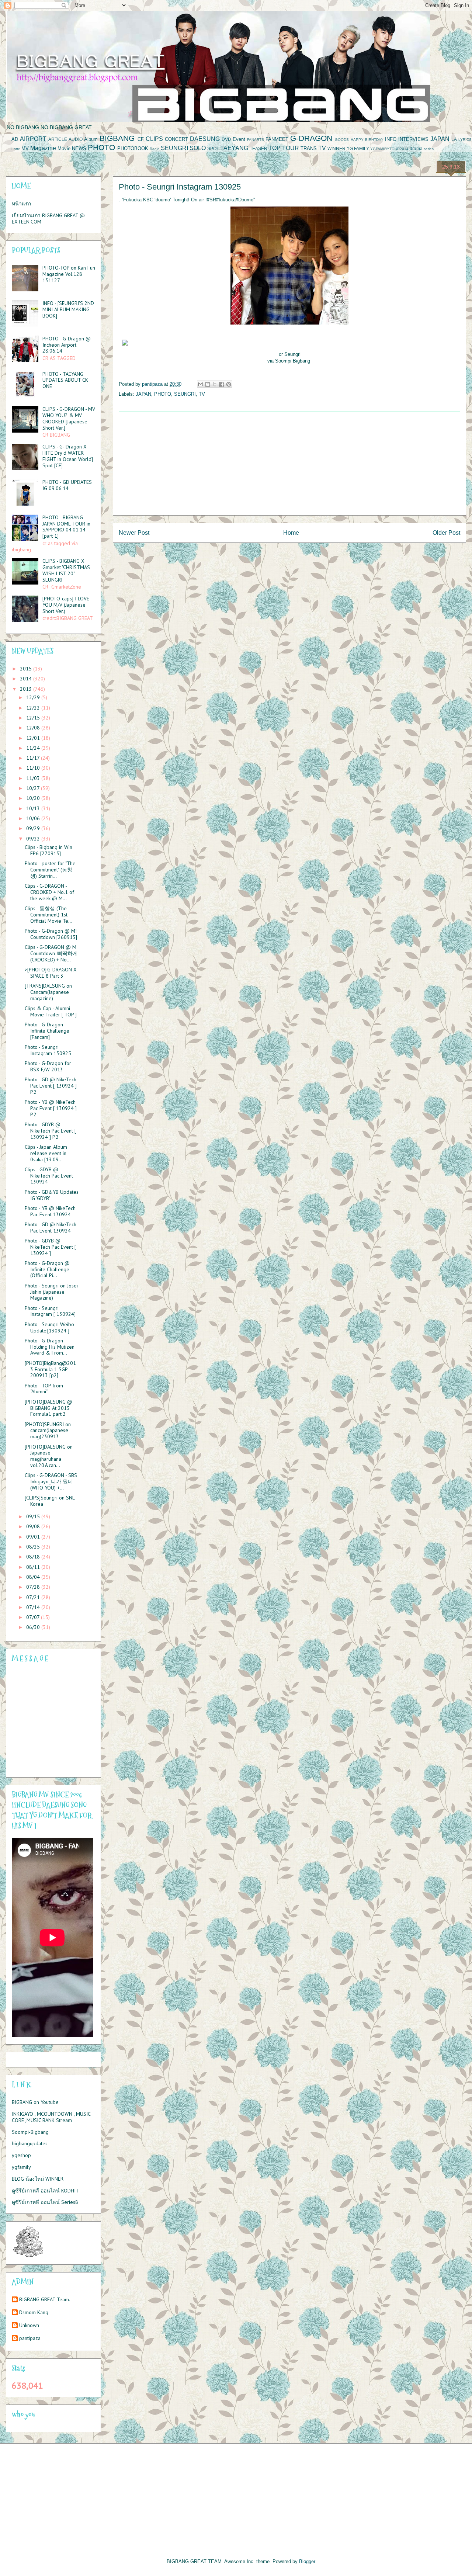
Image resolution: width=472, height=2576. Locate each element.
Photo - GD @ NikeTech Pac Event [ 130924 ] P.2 (51, 1086)
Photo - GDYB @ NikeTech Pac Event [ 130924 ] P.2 (50, 1131)
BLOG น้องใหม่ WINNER (38, 2179)
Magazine (43, 148)
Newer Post (134, 533)
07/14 (34, 1607)
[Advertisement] (289, 464)
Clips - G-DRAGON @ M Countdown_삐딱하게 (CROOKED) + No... (51, 953)
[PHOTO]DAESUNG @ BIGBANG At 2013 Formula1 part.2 (48, 1408)
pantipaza (30, 2338)
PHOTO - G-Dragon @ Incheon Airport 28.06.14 (67, 345)
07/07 (34, 1617)
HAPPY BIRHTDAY (367, 140)
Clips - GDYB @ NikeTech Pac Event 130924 (49, 1176)
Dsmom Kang (34, 2312)
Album (91, 139)
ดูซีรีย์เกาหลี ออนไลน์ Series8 (45, 2202)
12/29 (34, 697)
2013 (27, 689)
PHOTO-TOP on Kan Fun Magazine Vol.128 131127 (69, 274)
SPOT (213, 148)
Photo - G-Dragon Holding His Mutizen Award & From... (50, 1347)
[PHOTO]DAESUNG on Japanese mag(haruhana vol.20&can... (49, 1456)
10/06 (34, 818)
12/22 (34, 708)
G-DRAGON (311, 138)
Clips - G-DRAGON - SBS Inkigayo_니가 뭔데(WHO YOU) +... (51, 1481)
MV (25, 148)
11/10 (34, 768)
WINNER (336, 148)
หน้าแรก (21, 204)
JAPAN (440, 139)
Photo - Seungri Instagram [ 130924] (50, 1311)
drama (416, 148)
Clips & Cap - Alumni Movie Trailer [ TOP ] (51, 1011)
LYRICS (465, 140)
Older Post (446, 533)
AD (15, 139)
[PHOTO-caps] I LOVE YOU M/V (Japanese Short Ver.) (66, 605)
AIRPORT (33, 139)
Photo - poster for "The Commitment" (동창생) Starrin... (50, 870)
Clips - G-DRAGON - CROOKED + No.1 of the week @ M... (49, 892)
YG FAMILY (358, 148)
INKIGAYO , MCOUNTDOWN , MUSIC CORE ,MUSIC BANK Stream (51, 2117)
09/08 (34, 1526)
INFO (391, 139)
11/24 (34, 748)
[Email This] (201, 384)
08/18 (34, 1557)
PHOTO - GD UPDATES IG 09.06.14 (67, 485)
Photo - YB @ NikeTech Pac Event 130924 (50, 1211)
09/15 (34, 1516)
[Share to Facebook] (222, 384)
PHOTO (101, 147)
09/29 (34, 828)
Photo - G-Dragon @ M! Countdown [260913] (51, 934)
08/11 (34, 1567)
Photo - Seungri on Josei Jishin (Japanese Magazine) (51, 1292)
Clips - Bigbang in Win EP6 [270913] (48, 850)
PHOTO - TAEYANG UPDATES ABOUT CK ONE (65, 380)
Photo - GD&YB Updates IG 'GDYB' (52, 1195)
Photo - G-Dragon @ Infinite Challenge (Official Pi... (47, 1269)
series (429, 149)
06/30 (34, 1627)
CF (141, 139)
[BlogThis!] (208, 384)
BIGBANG (117, 138)
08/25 (34, 1547)
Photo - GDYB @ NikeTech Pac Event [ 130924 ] (50, 1247)
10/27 (34, 788)
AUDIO (76, 139)
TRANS (309, 148)
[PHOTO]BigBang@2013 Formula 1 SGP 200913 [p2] (50, 1369)
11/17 (34, 758)
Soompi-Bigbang (30, 2132)
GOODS (342, 140)
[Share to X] (215, 384)
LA (454, 139)
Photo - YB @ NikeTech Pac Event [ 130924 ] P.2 (51, 1108)
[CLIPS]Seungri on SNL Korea (50, 1501)
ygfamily (21, 2167)
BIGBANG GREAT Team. (45, 2300)
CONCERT (176, 139)
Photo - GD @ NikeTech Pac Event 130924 (51, 1228)
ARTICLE (58, 139)
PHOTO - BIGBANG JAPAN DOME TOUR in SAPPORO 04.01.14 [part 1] (66, 527)
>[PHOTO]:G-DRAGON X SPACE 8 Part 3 (51, 973)
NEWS (79, 148)
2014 (27, 679)
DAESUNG (205, 139)
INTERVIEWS (413, 139)
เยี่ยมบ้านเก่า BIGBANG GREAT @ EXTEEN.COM (48, 219)
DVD (226, 139)
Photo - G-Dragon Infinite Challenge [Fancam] (47, 1031)
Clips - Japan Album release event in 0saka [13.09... (46, 1153)
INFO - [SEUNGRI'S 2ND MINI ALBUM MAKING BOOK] (68, 309)
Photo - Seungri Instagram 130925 (48, 1050)
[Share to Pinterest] (229, 384)
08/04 (34, 1577)
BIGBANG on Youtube (35, 2102)
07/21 (34, 1597)
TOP (275, 148)
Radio (155, 149)
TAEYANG (234, 148)
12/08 (34, 728)
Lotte (16, 149)
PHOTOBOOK (133, 148)
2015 (27, 669)
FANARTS (256, 140)
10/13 (34, 808)
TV (322, 148)
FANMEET (277, 139)
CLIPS (154, 139)
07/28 (34, 1587)
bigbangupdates (30, 2143)
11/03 (34, 778)
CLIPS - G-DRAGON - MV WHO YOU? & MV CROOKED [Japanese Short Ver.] (69, 418)
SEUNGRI (174, 148)
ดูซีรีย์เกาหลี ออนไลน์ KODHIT (45, 2191)
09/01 (34, 1537)
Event (239, 139)
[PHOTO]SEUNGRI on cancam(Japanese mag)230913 (48, 1431)
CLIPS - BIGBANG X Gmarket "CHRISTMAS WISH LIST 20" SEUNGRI (66, 570)
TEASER (258, 148)
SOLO (198, 148)
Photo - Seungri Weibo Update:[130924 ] (49, 1327)
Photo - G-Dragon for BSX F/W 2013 (48, 1066)
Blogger (307, 2561)
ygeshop (21, 2155)
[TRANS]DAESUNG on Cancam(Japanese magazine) (48, 992)
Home (291, 533)
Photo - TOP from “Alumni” (44, 1389)
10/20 (34, 798)
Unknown (29, 2325)
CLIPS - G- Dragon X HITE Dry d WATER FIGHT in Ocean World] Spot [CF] (68, 456)
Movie (64, 148)
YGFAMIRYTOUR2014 (389, 149)
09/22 (34, 839)
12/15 (34, 718)
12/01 (34, 738)
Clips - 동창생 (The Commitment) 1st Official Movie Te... (48, 915)
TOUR (291, 148)
